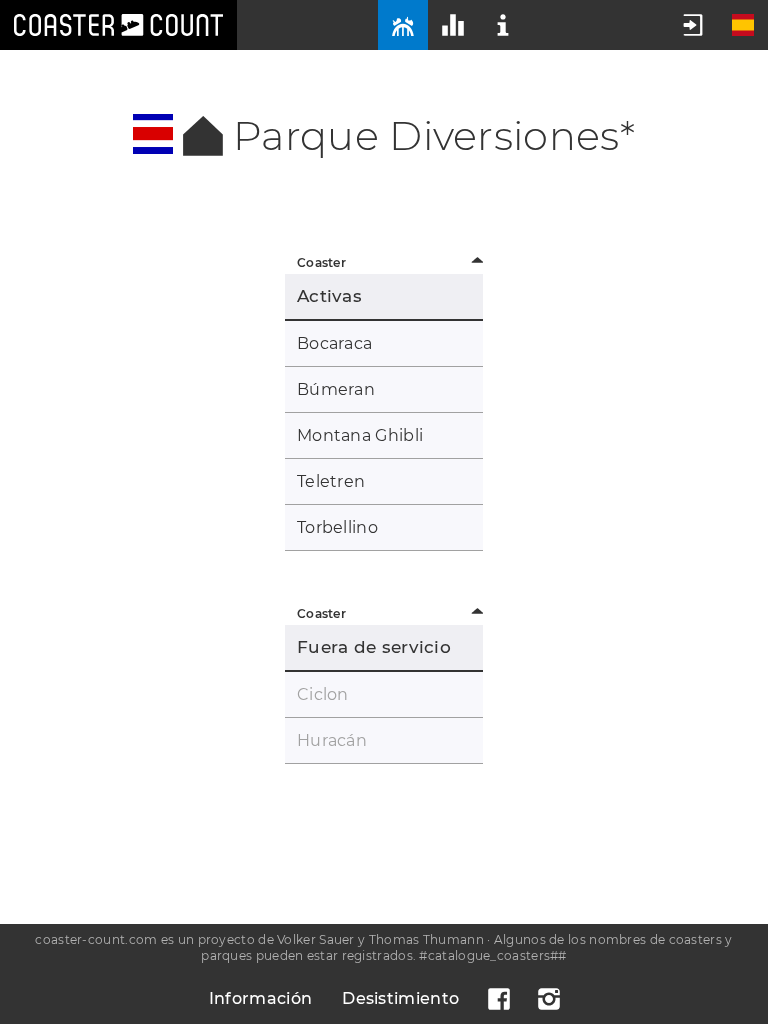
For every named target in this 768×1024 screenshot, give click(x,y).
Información (260, 998)
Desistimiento (400, 998)
